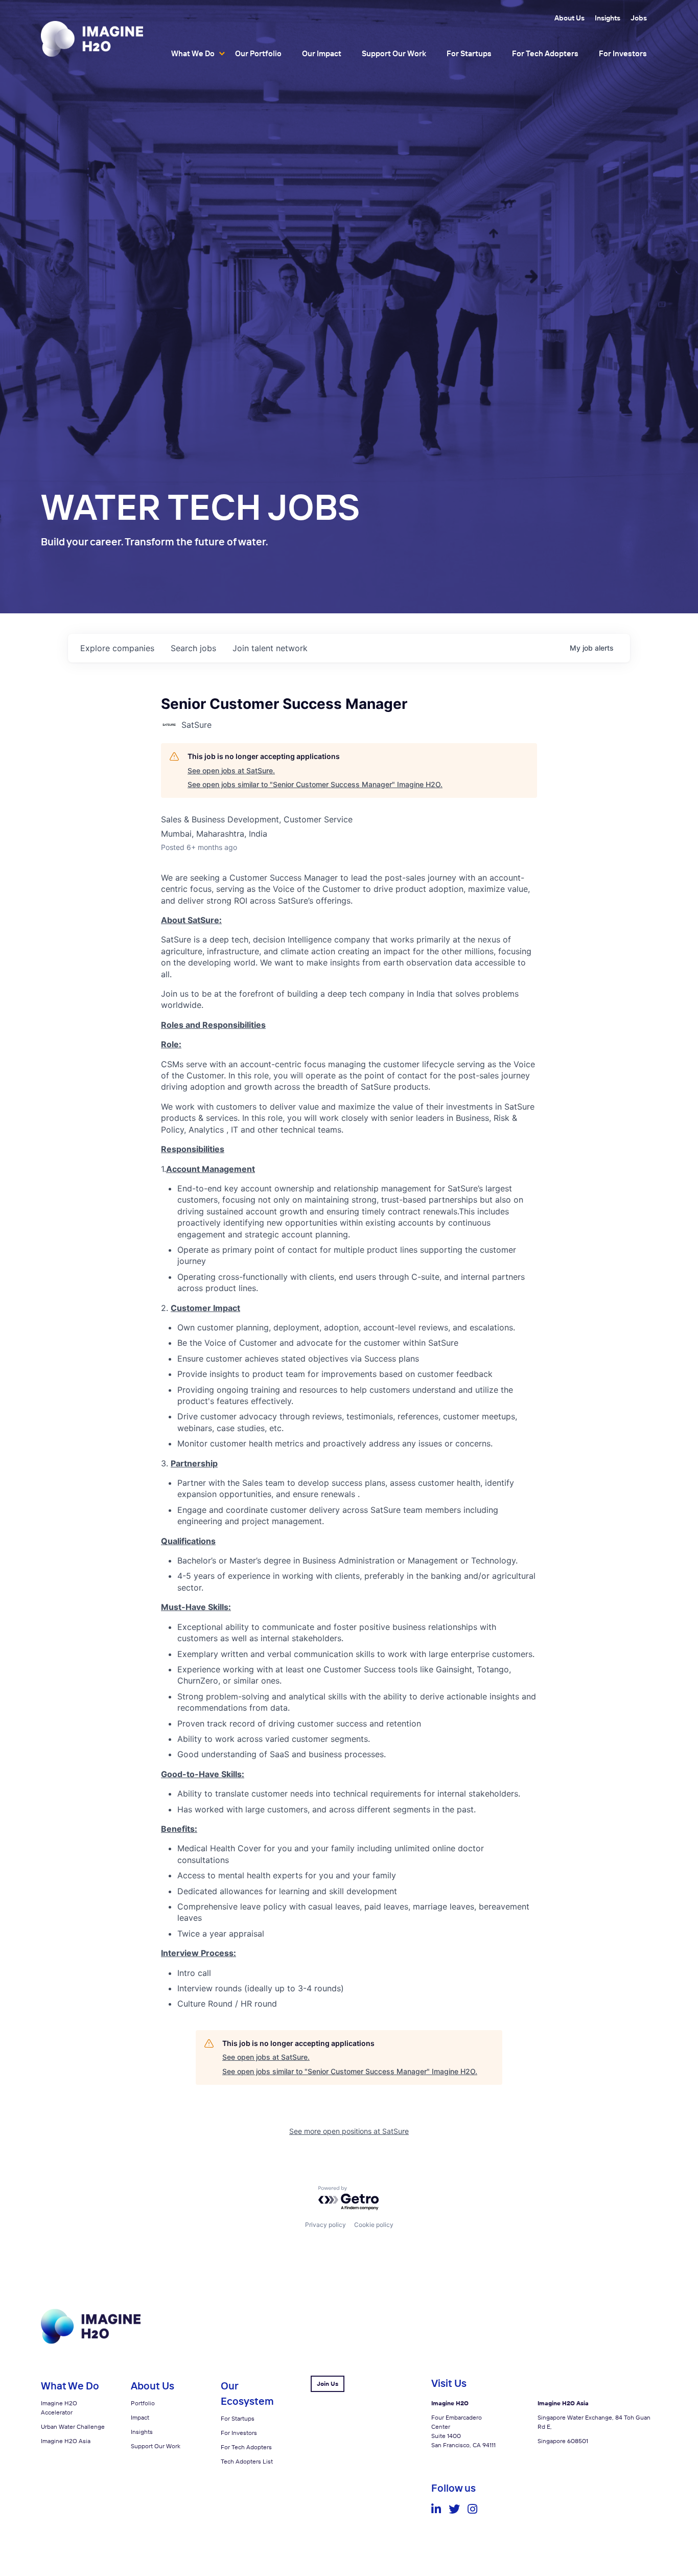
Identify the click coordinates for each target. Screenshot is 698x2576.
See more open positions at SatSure (349, 2131)
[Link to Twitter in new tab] (454, 2509)
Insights (608, 18)
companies (117, 648)
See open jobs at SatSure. (231, 770)
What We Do (193, 53)
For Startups (469, 53)
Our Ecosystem (247, 2393)
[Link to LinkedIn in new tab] (436, 2509)
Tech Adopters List (247, 2461)
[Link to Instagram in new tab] (472, 2509)
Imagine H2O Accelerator (59, 2408)
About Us (569, 18)
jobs (193, 648)
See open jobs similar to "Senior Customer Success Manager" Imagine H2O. (315, 784)
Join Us (328, 2384)
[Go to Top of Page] (91, 2341)
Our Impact (322, 53)
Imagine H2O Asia (66, 2441)
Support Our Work (394, 53)
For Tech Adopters (545, 53)
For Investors (623, 53)
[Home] (92, 39)
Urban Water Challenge (73, 2426)
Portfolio (143, 2403)
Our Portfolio (258, 53)
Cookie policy (374, 2225)
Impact (140, 2417)
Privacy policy (325, 2225)
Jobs (639, 18)
